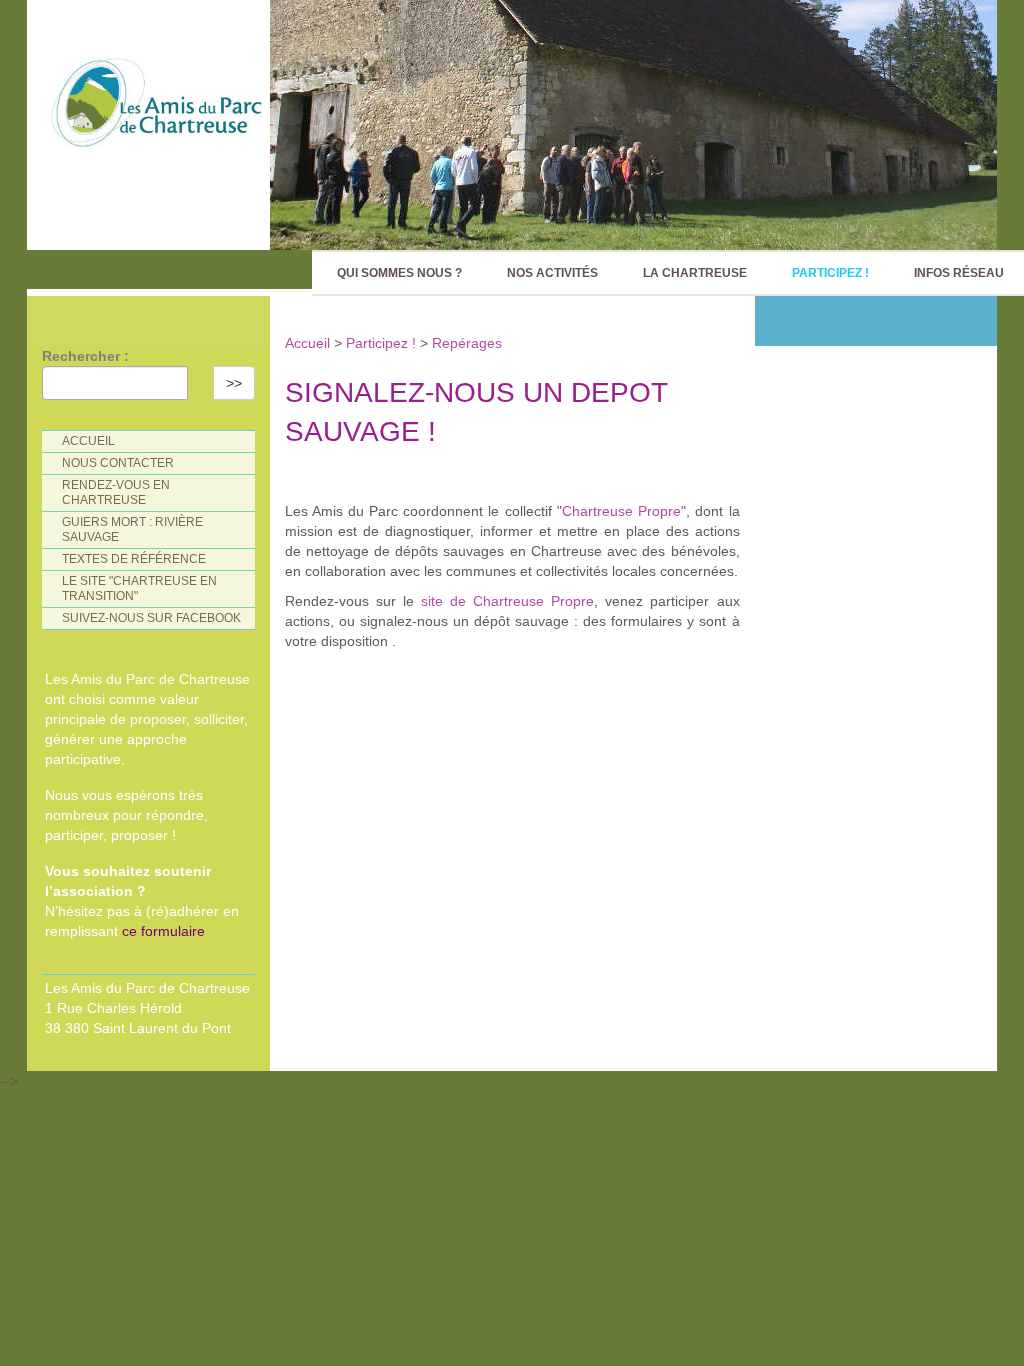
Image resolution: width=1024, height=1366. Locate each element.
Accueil (309, 343)
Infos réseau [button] (959, 273)
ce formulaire (163, 931)
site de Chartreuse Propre (507, 601)
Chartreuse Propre (621, 511)
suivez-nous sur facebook (151, 618)
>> (234, 383)
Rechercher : (85, 356)
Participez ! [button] (830, 273)
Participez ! (381, 343)
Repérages (467, 343)
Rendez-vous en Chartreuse (116, 492)
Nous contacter (118, 463)
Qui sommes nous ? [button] (399, 273)
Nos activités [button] (552, 273)
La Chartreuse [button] (695, 273)
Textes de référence (134, 559)
